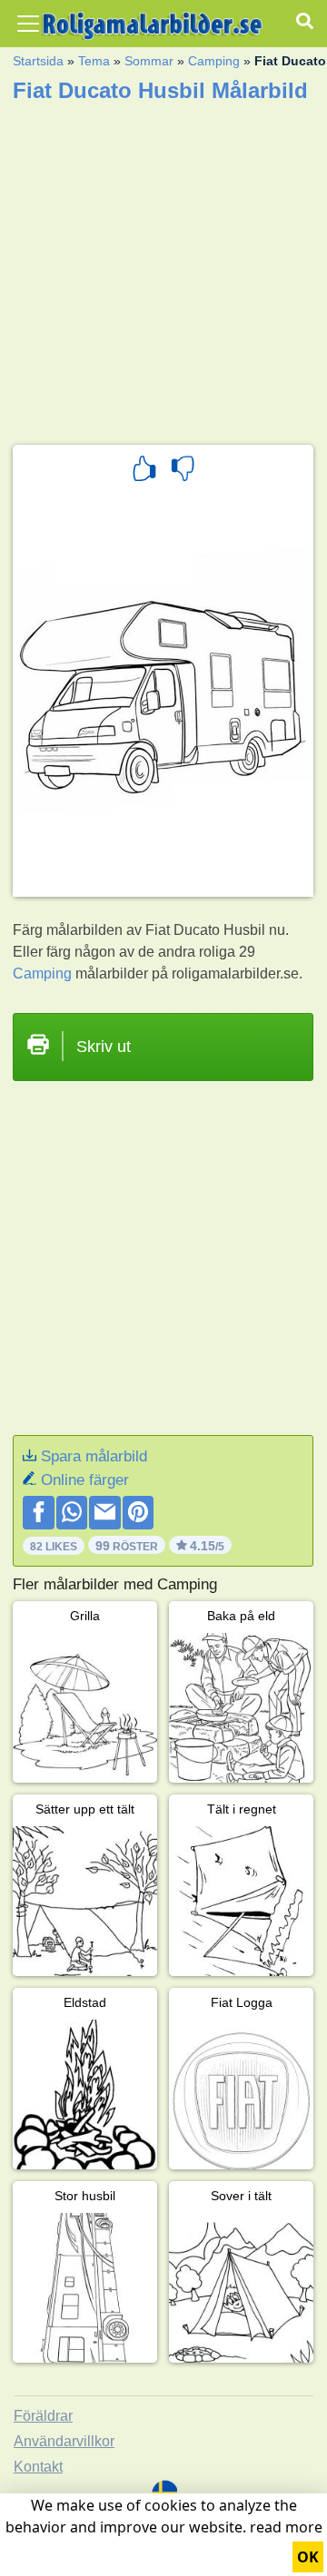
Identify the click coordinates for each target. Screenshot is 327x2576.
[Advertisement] (163, 268)
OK (308, 2557)
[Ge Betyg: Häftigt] (144, 471)
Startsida (38, 61)
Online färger (85, 1480)
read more (286, 2527)
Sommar (149, 61)
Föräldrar (43, 2416)
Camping (214, 61)
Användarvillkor (64, 2441)
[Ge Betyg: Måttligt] (183, 471)
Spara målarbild (94, 1456)
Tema (94, 61)
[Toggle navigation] (28, 24)
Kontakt (38, 2467)
